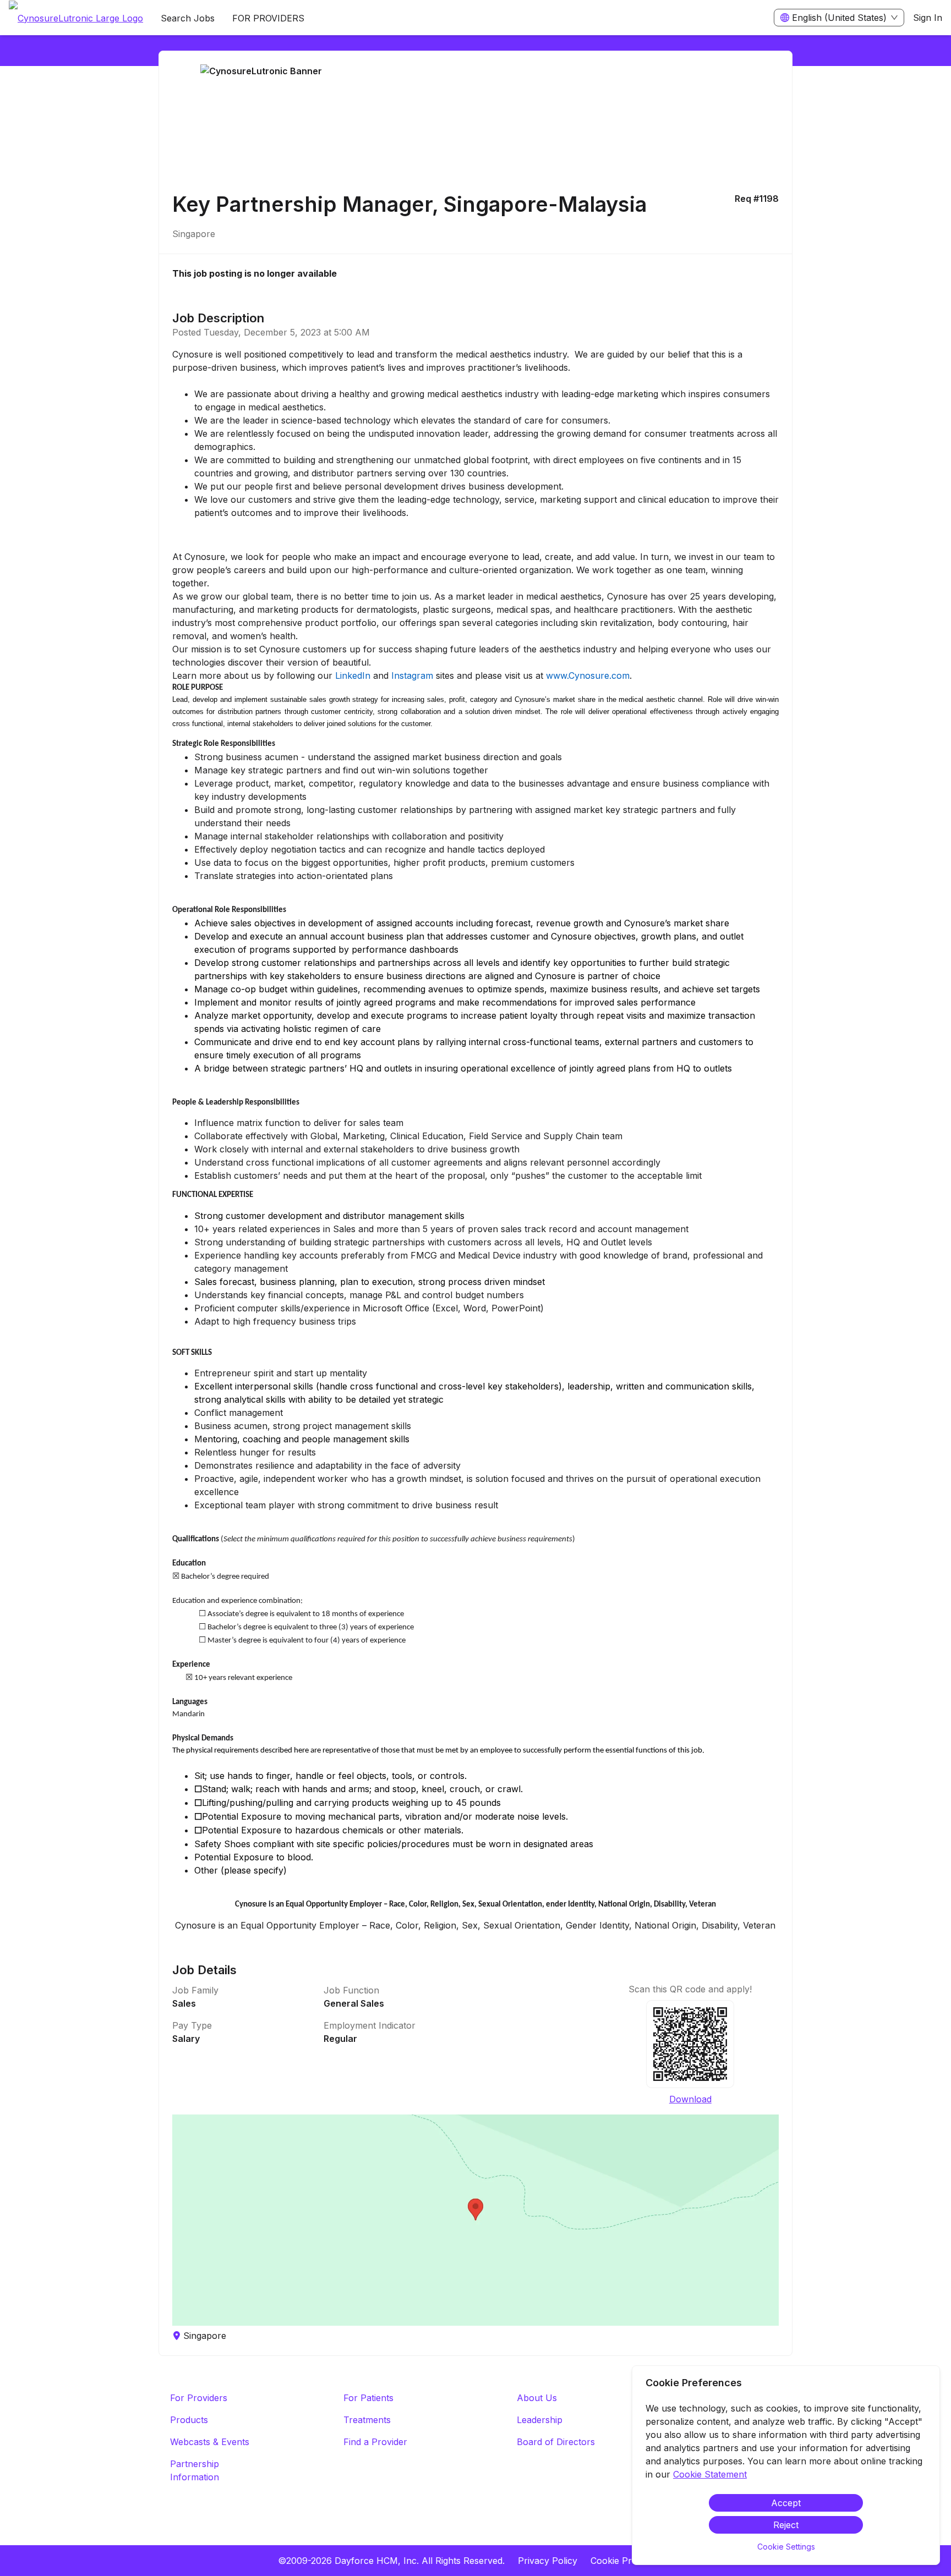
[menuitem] (76, 18)
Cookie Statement (710, 2474)
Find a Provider (375, 2442)
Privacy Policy (548, 2561)
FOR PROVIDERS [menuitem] (268, 18)
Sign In (928, 18)
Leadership (540, 2420)
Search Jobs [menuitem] (188, 18)
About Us (537, 2398)
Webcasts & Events (210, 2442)
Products (189, 2420)
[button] (475, 2220)
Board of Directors (556, 2442)
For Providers (199, 2398)
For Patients (368, 2398)
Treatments (367, 2420)
